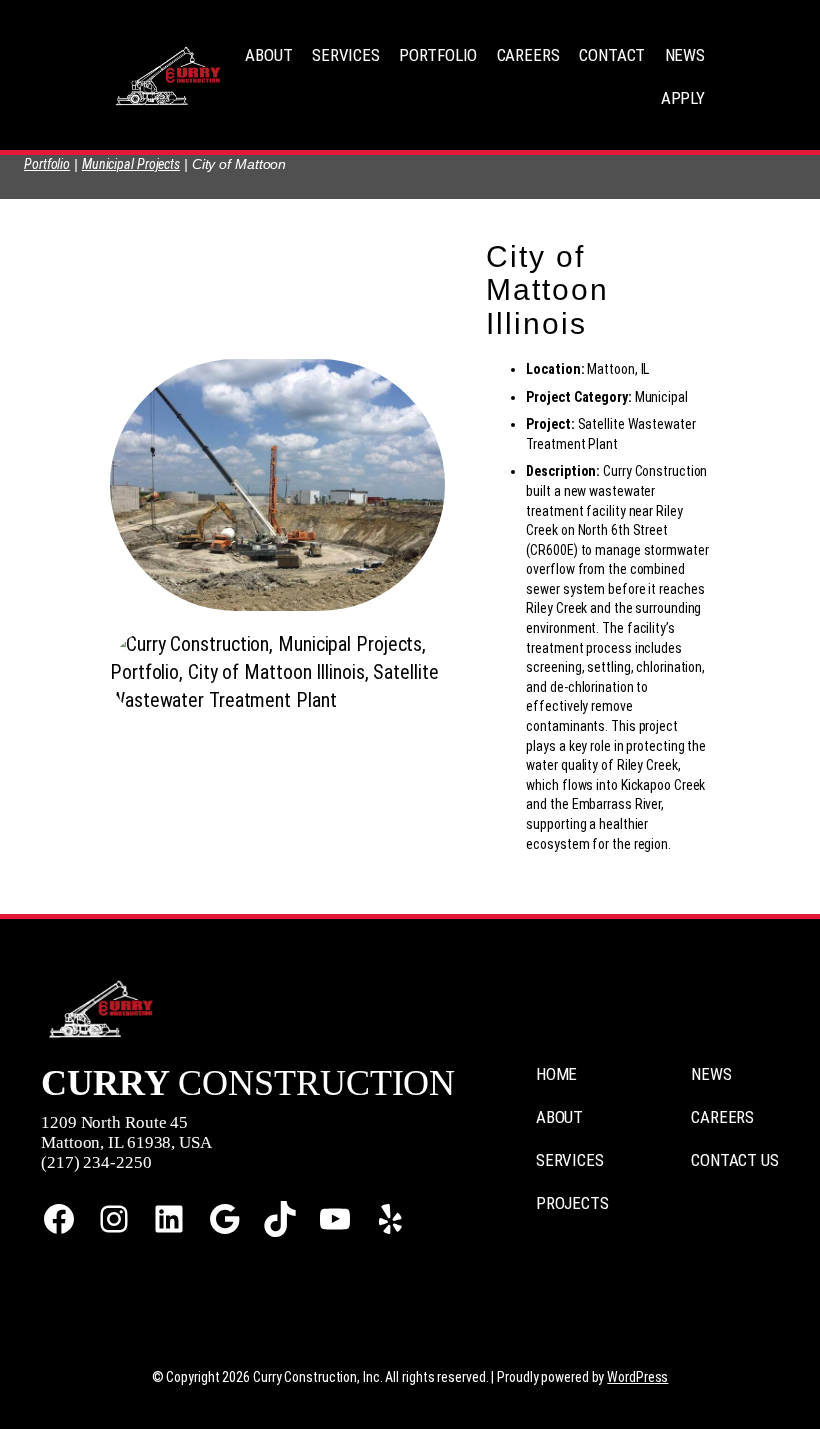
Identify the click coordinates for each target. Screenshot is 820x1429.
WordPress (637, 1377)
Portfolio (47, 164)
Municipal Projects (131, 164)
